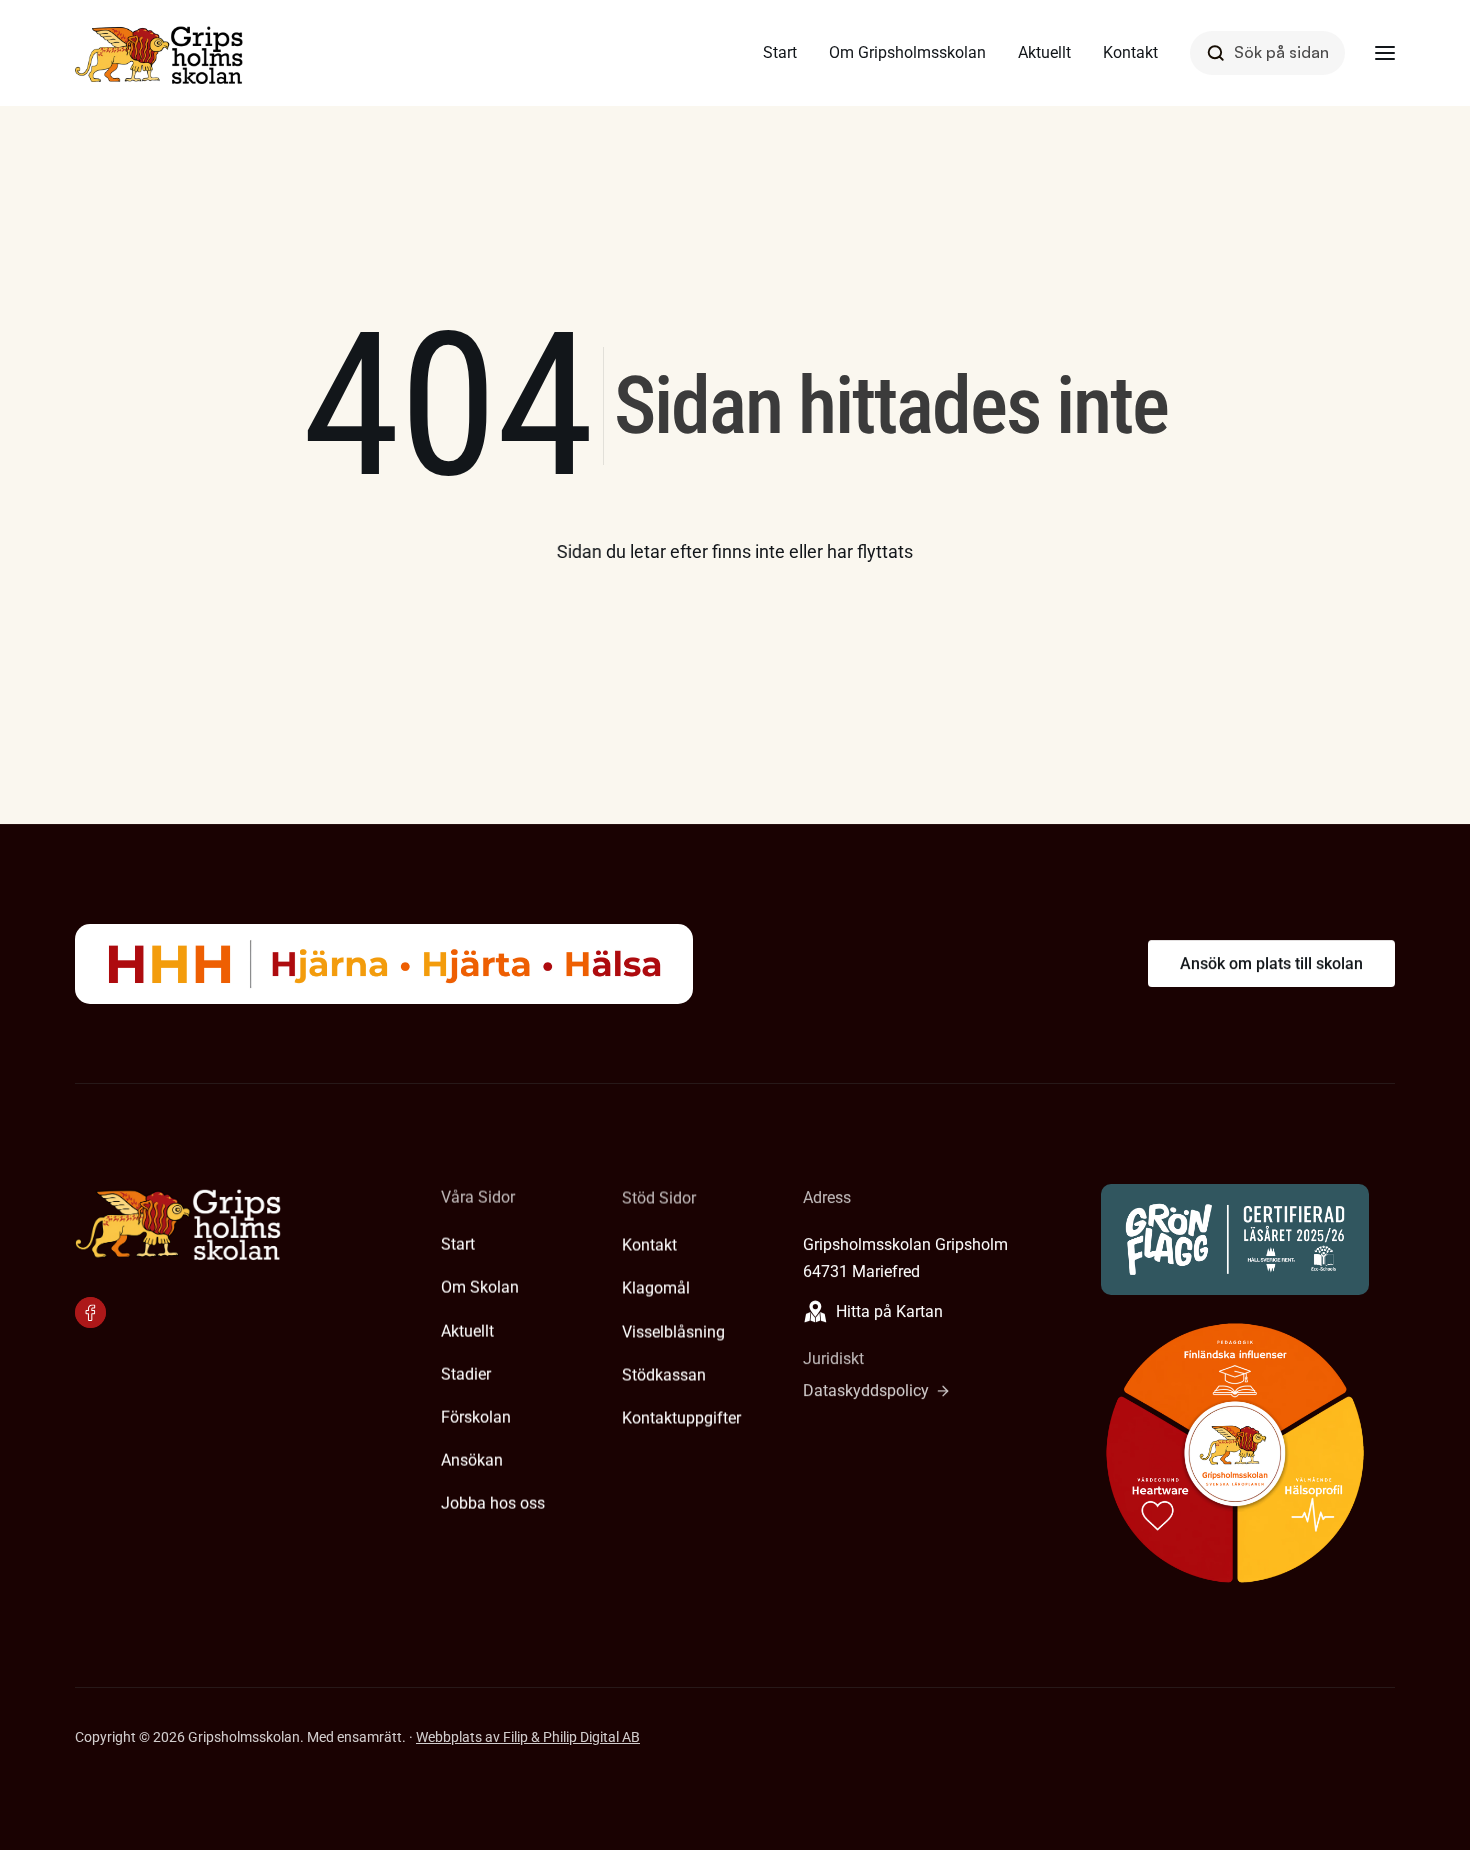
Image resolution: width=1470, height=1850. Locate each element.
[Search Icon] (1267, 52)
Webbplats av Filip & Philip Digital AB (528, 1737)
